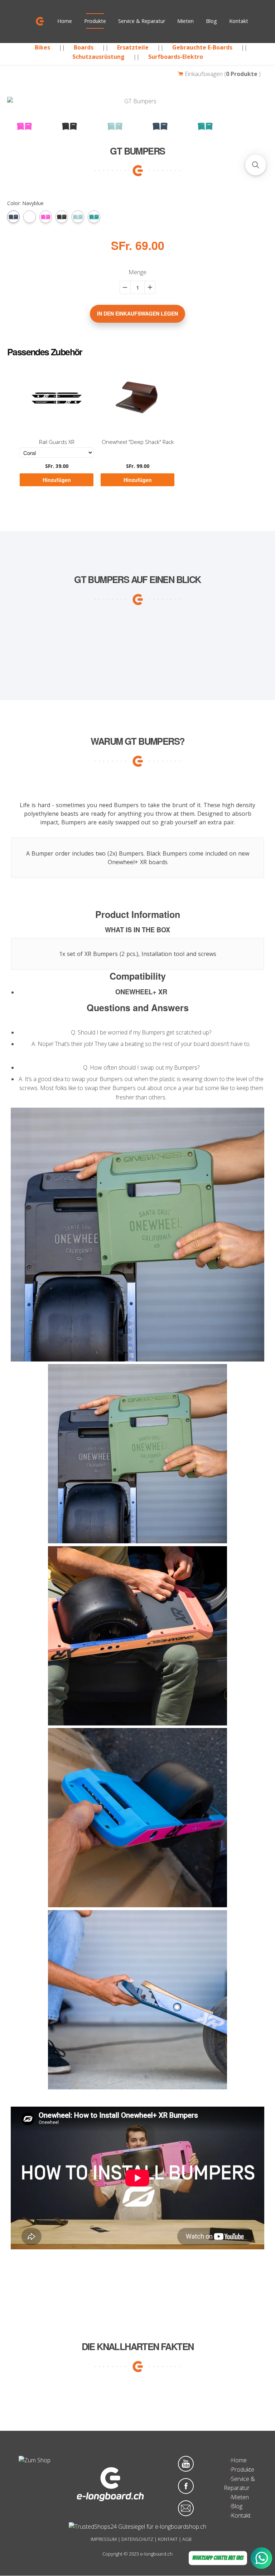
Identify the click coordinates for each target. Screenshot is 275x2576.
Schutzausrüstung (98, 57)
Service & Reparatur (142, 21)
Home (65, 21)
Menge (137, 272)
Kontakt (239, 21)
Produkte (95, 21)
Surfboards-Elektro (176, 57)
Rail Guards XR (57, 442)
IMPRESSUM (104, 2539)
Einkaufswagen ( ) (222, 74)
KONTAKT (168, 2539)
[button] (256, 165)
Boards (84, 47)
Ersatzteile (133, 47)
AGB (187, 2539)
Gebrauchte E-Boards (202, 47)
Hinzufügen (57, 480)
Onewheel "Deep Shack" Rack (138, 442)
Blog (211, 21)
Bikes (42, 47)
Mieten (185, 21)
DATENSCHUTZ (137, 2539)
